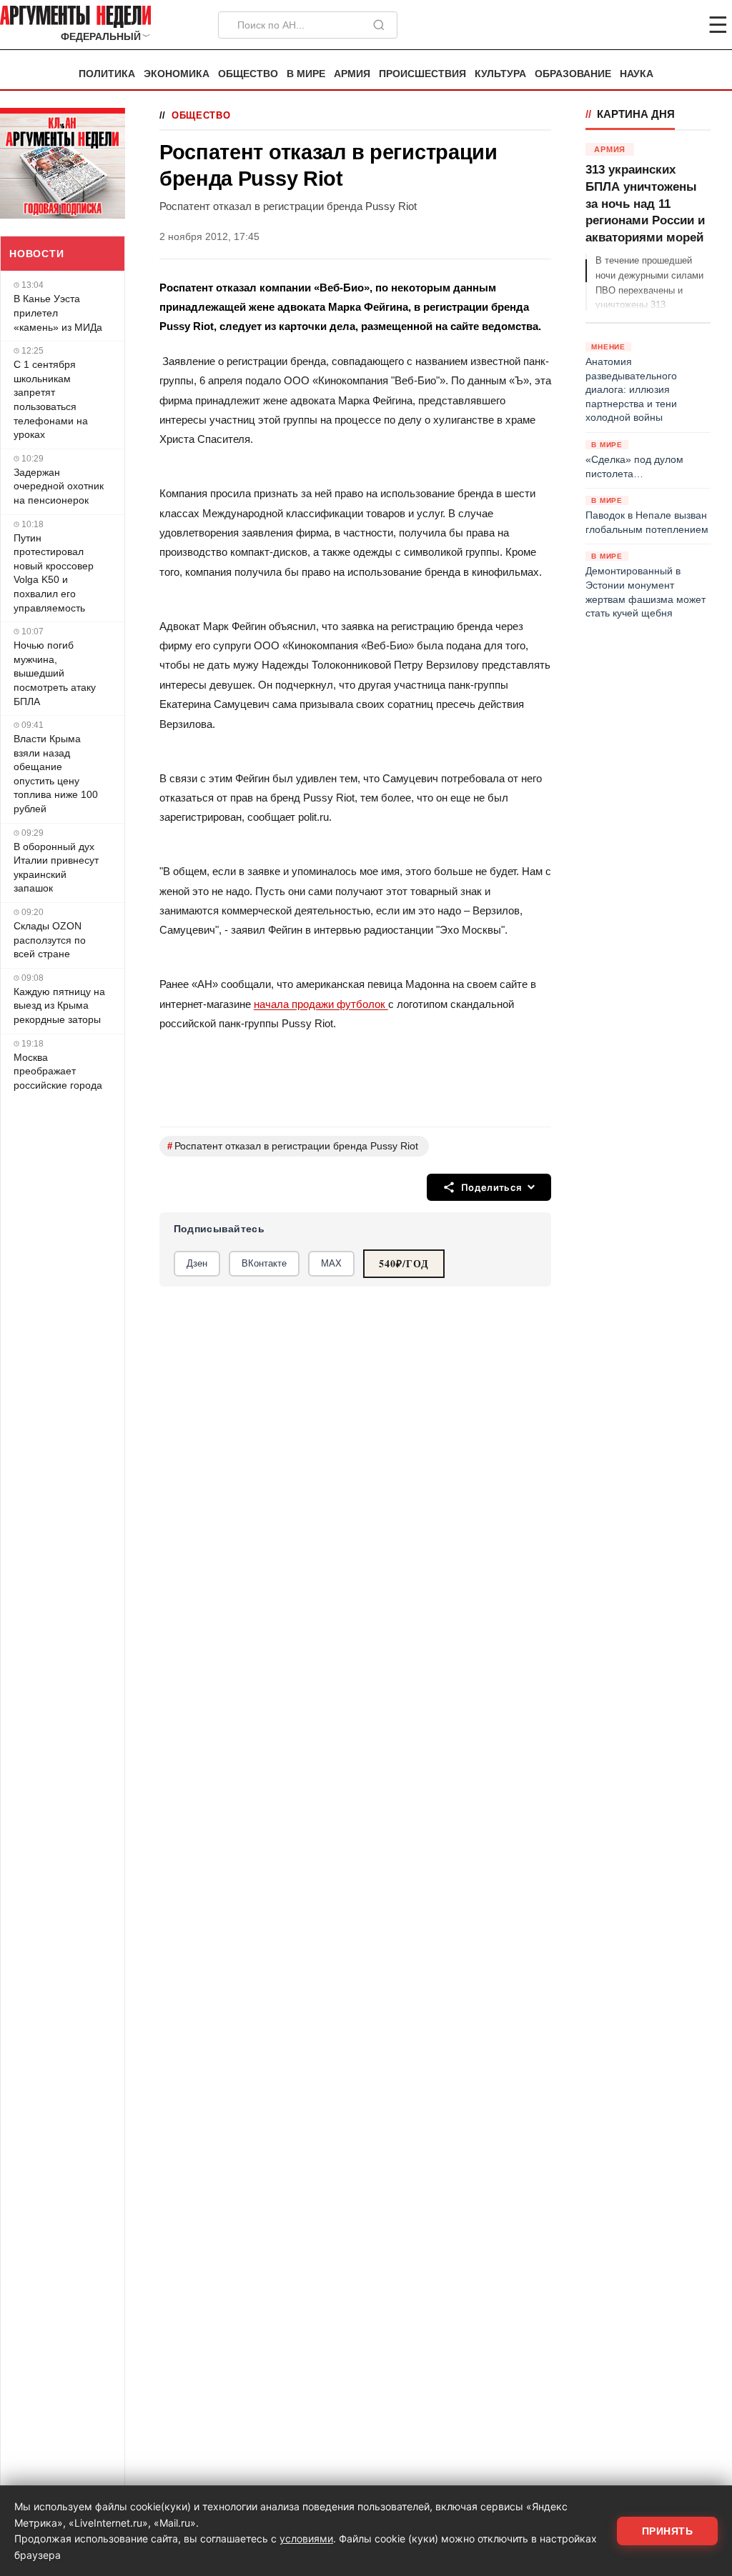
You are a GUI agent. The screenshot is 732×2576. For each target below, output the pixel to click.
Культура (500, 74)
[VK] (679, 25)
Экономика (177, 74)
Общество (248, 74)
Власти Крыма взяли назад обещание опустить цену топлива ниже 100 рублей (56, 774)
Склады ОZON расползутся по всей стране (50, 940)
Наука (637, 74)
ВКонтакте (264, 1263)
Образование (573, 74)
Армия (352, 74)
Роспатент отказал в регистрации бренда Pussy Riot (293, 1146)
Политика (107, 74)
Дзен (197, 1263)
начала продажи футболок (321, 1004)
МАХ (331, 1263)
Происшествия (422, 74)
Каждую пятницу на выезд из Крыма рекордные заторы (59, 1005)
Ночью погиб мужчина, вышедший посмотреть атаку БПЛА (55, 673)
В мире (306, 74)
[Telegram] (643, 25)
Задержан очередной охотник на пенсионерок (59, 486)
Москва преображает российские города (58, 1071)
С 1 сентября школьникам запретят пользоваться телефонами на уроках (51, 399)
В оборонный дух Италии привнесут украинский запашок (56, 868)
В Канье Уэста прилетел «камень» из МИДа (58, 313)
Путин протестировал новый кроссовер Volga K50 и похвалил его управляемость (54, 573)
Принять (668, 2531)
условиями (306, 2538)
